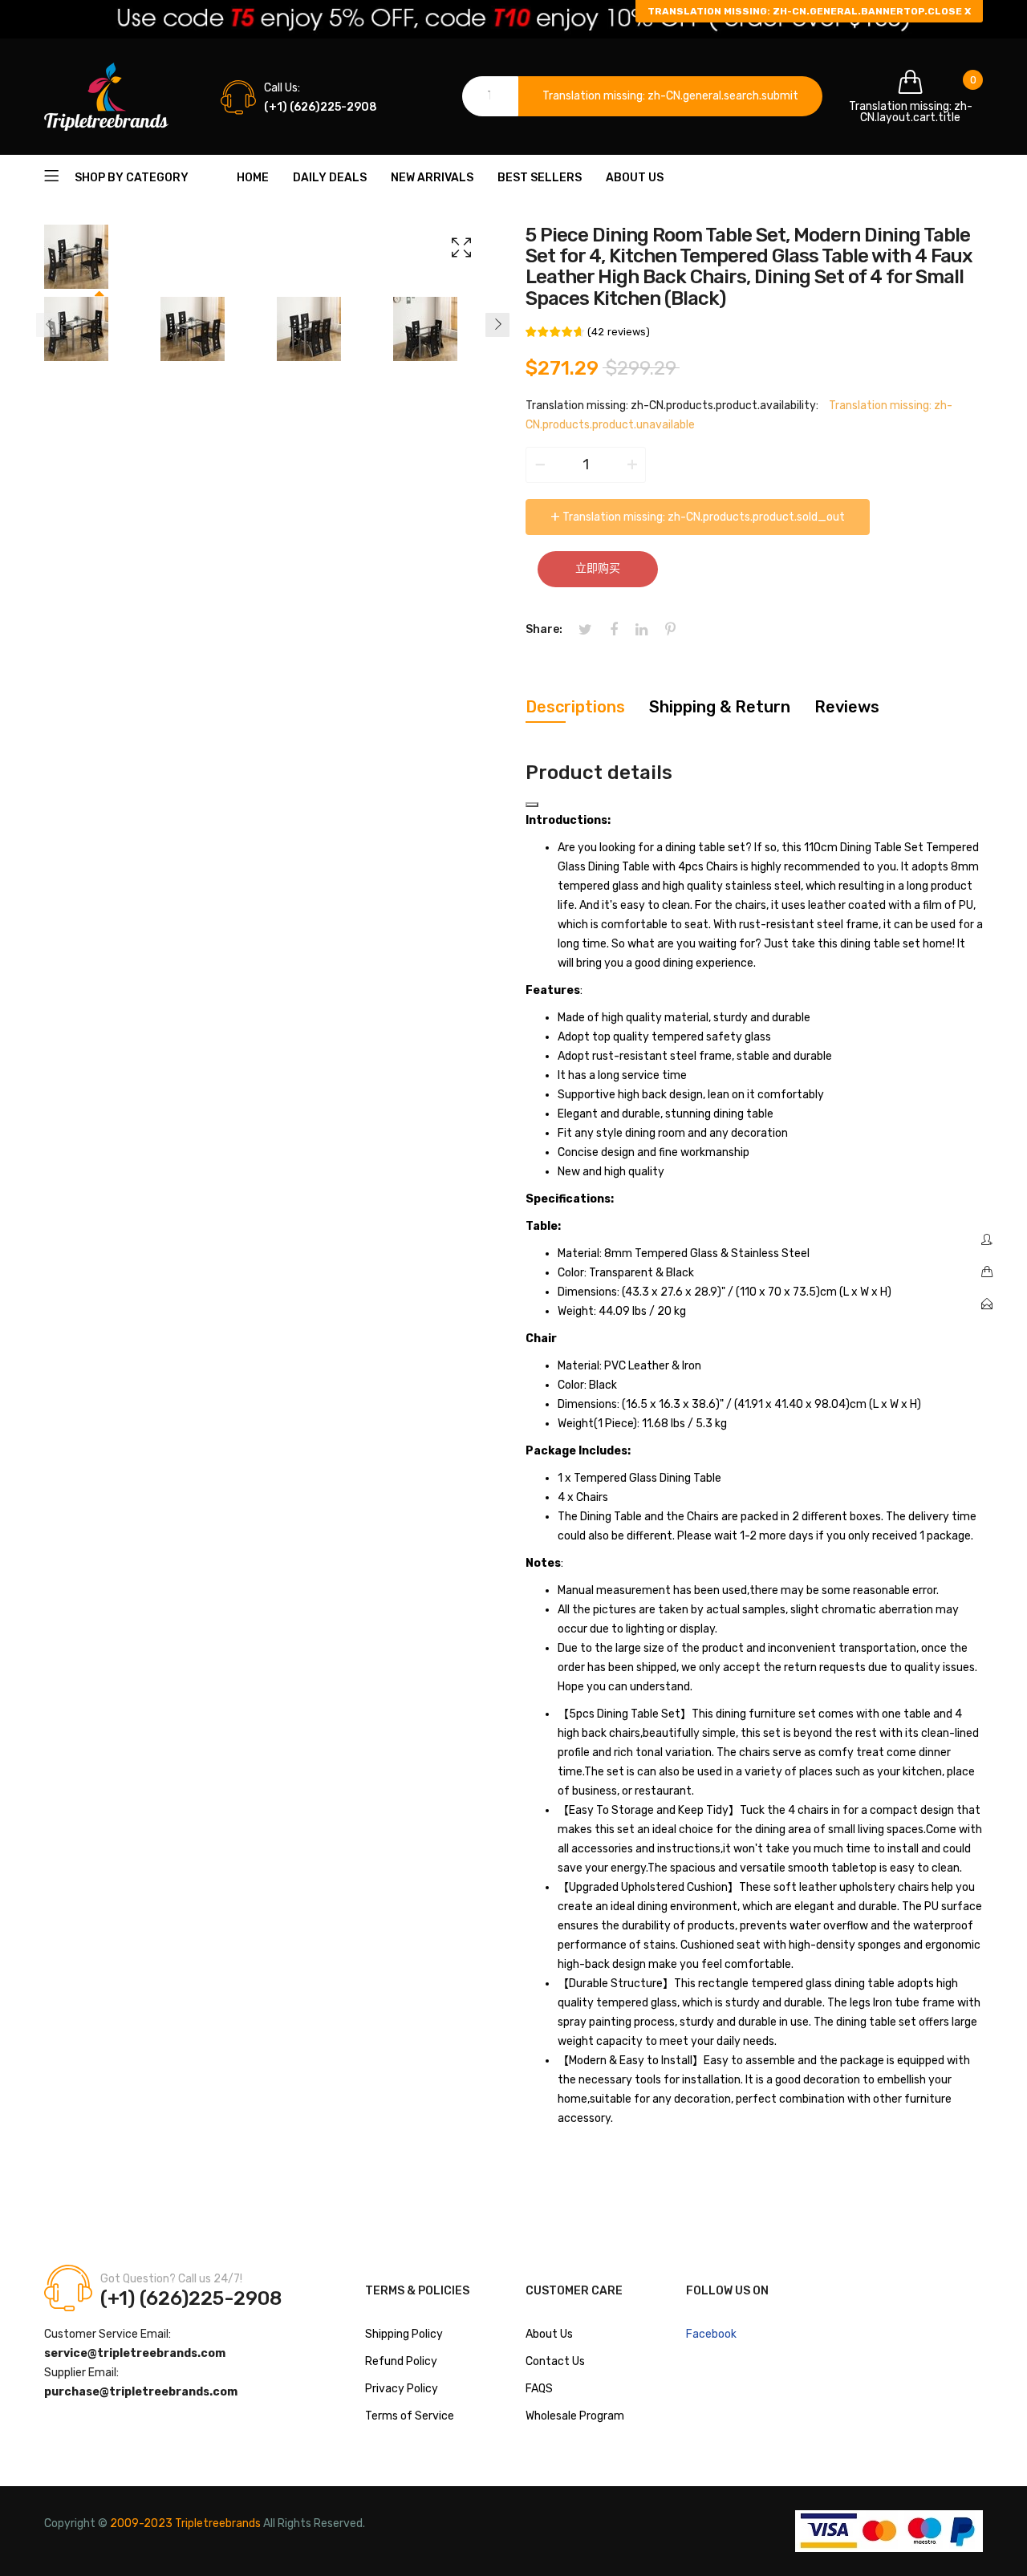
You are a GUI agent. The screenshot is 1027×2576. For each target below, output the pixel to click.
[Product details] (532, 805)
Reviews (847, 707)
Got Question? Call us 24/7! (171, 2279)
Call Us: (282, 88)
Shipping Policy (404, 2334)
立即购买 (598, 568)
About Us (549, 2334)
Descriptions (575, 707)
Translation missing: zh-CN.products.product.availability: (672, 406)
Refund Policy (401, 2361)
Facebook (711, 2334)
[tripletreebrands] (106, 97)
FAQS (539, 2389)
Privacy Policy (402, 2389)
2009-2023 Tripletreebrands (185, 2523)
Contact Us (555, 2361)
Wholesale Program (575, 2416)
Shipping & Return (720, 707)
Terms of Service (410, 2416)
